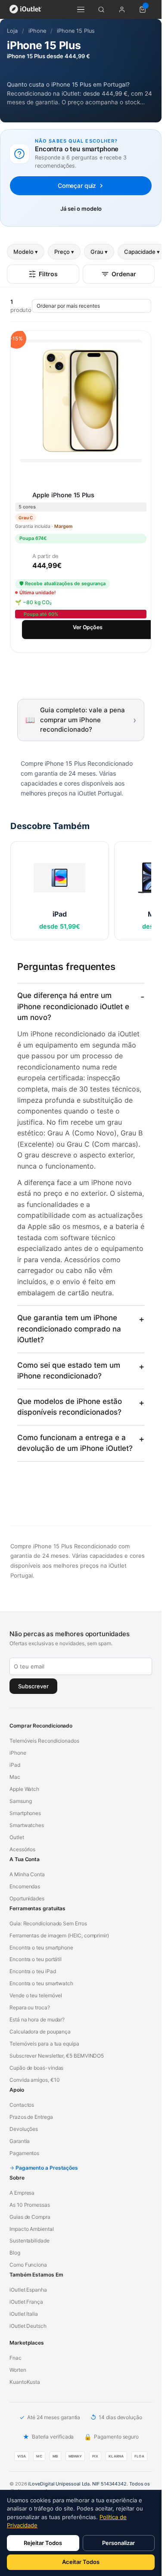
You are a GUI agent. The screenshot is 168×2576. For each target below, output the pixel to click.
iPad (15, 1765)
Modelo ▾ (26, 252)
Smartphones (25, 1813)
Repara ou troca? (30, 2007)
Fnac (16, 2358)
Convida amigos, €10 (34, 2080)
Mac (15, 1777)
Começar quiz (77, 186)
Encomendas (25, 1886)
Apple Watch (24, 1789)
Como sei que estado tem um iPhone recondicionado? (69, 1371)
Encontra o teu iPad (33, 1971)
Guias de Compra (30, 2217)
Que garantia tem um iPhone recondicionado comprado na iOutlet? (69, 1329)
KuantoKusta (25, 2382)
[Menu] (81, 9)
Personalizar (118, 2543)
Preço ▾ (64, 252)
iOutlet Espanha (28, 2290)
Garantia (20, 2141)
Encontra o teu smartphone (41, 1948)
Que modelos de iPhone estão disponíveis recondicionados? (70, 1407)
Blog (15, 2253)
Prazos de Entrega (31, 2117)
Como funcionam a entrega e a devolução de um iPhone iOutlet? (75, 1443)
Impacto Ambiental (32, 2229)
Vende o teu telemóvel (36, 1995)
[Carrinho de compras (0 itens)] (143, 9)
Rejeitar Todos (43, 2543)
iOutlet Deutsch (28, 2326)
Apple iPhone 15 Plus (63, 495)
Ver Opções (88, 627)
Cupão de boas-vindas (36, 2068)
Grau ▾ (99, 252)
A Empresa (22, 2193)
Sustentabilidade (30, 2241)
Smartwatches (27, 1825)
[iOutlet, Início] (26, 9)
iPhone (37, 31)
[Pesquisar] (101, 9)
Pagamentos (24, 2153)
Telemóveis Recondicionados (44, 1741)
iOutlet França (26, 2302)
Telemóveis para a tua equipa (44, 2044)
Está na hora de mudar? (37, 2019)
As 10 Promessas (30, 2205)
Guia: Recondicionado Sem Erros (48, 1923)
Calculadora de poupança (40, 2032)
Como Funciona (28, 2265)
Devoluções (24, 2129)
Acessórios (22, 1849)
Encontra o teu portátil (36, 1959)
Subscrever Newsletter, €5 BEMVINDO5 (57, 2056)
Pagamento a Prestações (47, 2168)
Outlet (17, 1837)
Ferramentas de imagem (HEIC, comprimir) (59, 1935)
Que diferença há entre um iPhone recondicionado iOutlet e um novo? (73, 1006)
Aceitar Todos (81, 2562)
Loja (12, 31)
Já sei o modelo (81, 209)
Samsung (20, 1801)
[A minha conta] (122, 9)
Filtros (48, 274)
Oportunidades (27, 1898)
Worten (18, 2370)
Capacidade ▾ (142, 252)
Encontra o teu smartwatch (41, 1983)
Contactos (22, 2105)
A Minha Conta (27, 1874)
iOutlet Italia (24, 2314)
